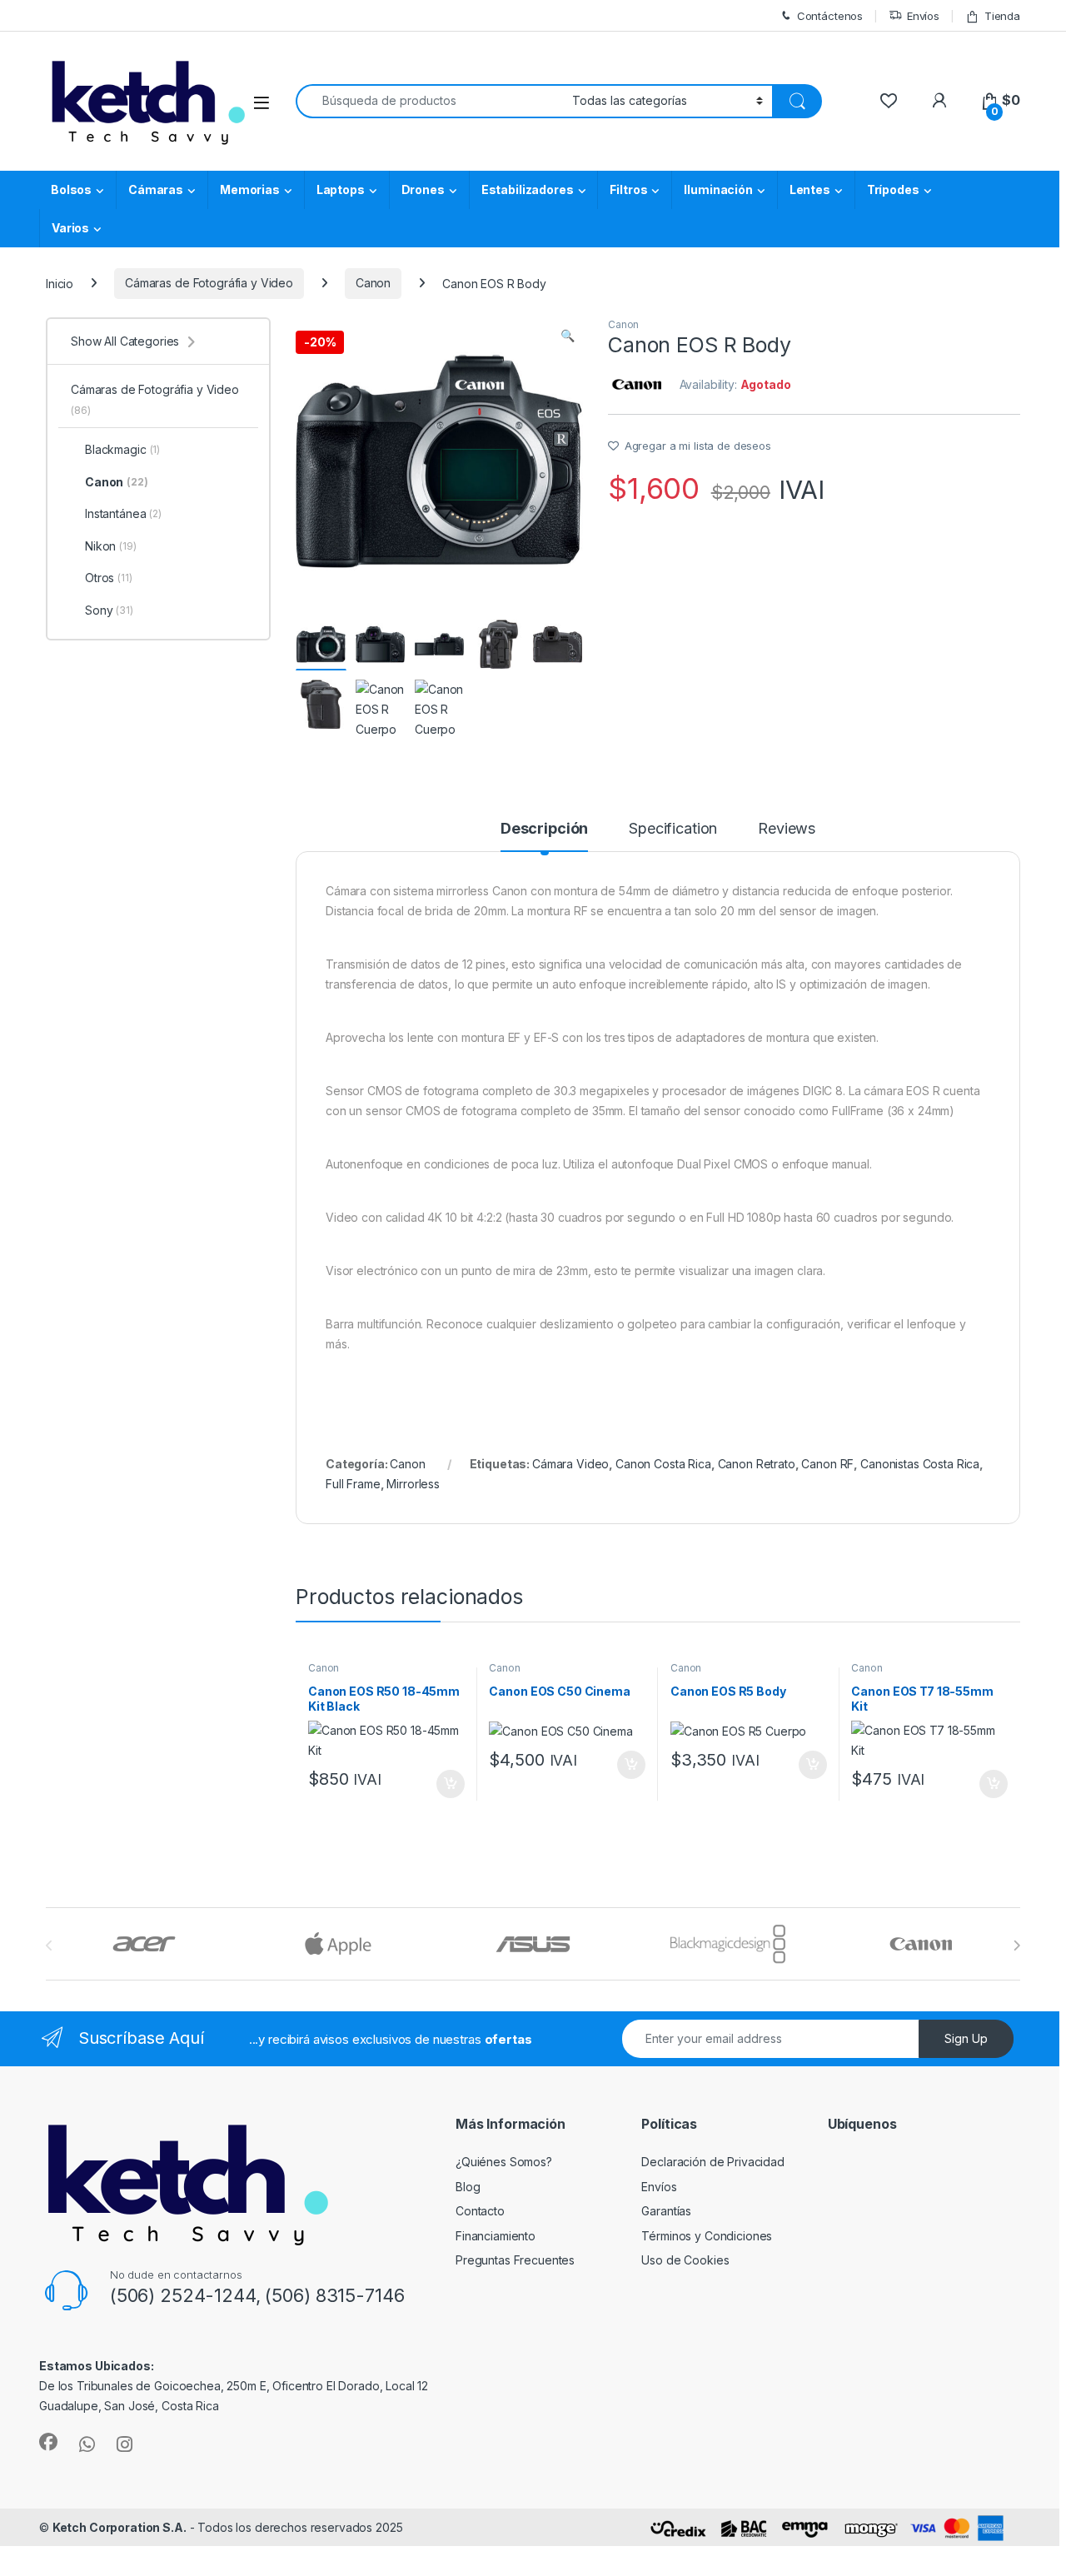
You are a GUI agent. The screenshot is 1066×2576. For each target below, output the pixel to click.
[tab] (544, 836)
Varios (70, 228)
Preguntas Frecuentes (515, 2260)
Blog (468, 2187)
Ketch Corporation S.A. (120, 2527)
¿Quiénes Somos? (504, 2162)
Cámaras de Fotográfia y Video (209, 283)
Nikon (111, 546)
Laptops (341, 189)
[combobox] (429, 101)
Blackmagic (122, 449)
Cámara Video (570, 1464)
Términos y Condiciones (707, 2236)
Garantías (666, 2211)
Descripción (544, 829)
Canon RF (827, 1464)
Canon (373, 283)
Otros (109, 578)
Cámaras (156, 189)
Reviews (787, 829)
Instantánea (123, 513)
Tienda (1002, 16)
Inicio (60, 283)
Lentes (810, 189)
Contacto (480, 2211)
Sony (109, 610)
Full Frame (353, 1484)
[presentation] (1016, 1946)
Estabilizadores (528, 189)
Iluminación (718, 189)
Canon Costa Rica (663, 1464)
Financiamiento (496, 2236)
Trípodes (893, 189)
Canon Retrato (757, 1464)
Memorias (250, 189)
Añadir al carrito (447, 1784)
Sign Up (966, 2038)
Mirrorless (413, 1484)
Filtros (628, 189)
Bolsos (71, 189)
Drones (423, 189)
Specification (673, 829)
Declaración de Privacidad (713, 2162)
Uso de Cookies (685, 2260)
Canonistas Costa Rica (920, 1464)
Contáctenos (830, 16)
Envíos (923, 16)
